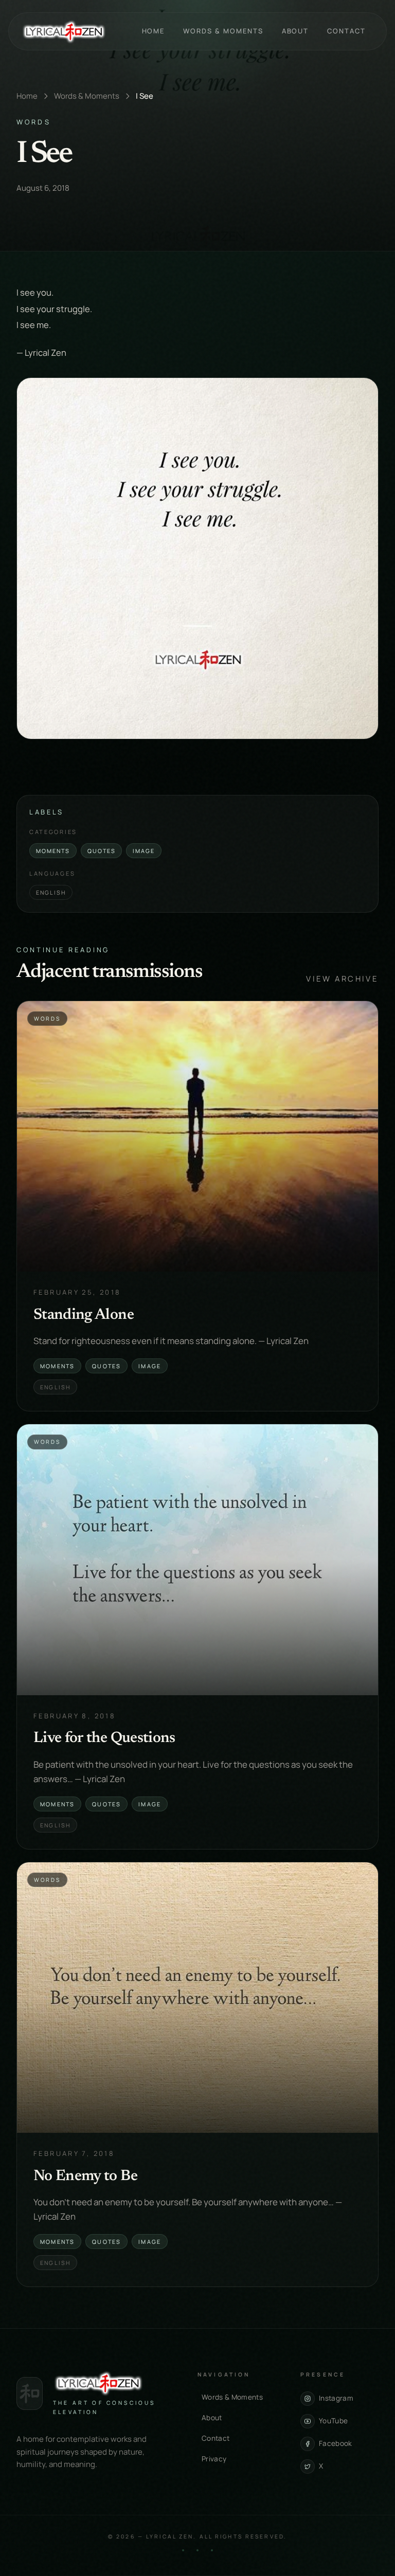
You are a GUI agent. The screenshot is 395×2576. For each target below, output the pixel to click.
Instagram (336, 2398)
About (295, 31)
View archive (342, 979)
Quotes (102, 851)
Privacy (214, 2459)
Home (154, 31)
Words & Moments (223, 31)
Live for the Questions (104, 1738)
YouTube (333, 2421)
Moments (53, 851)
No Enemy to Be (85, 2176)
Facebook (336, 2443)
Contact (346, 31)
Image (144, 851)
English (51, 892)
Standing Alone (84, 1315)
